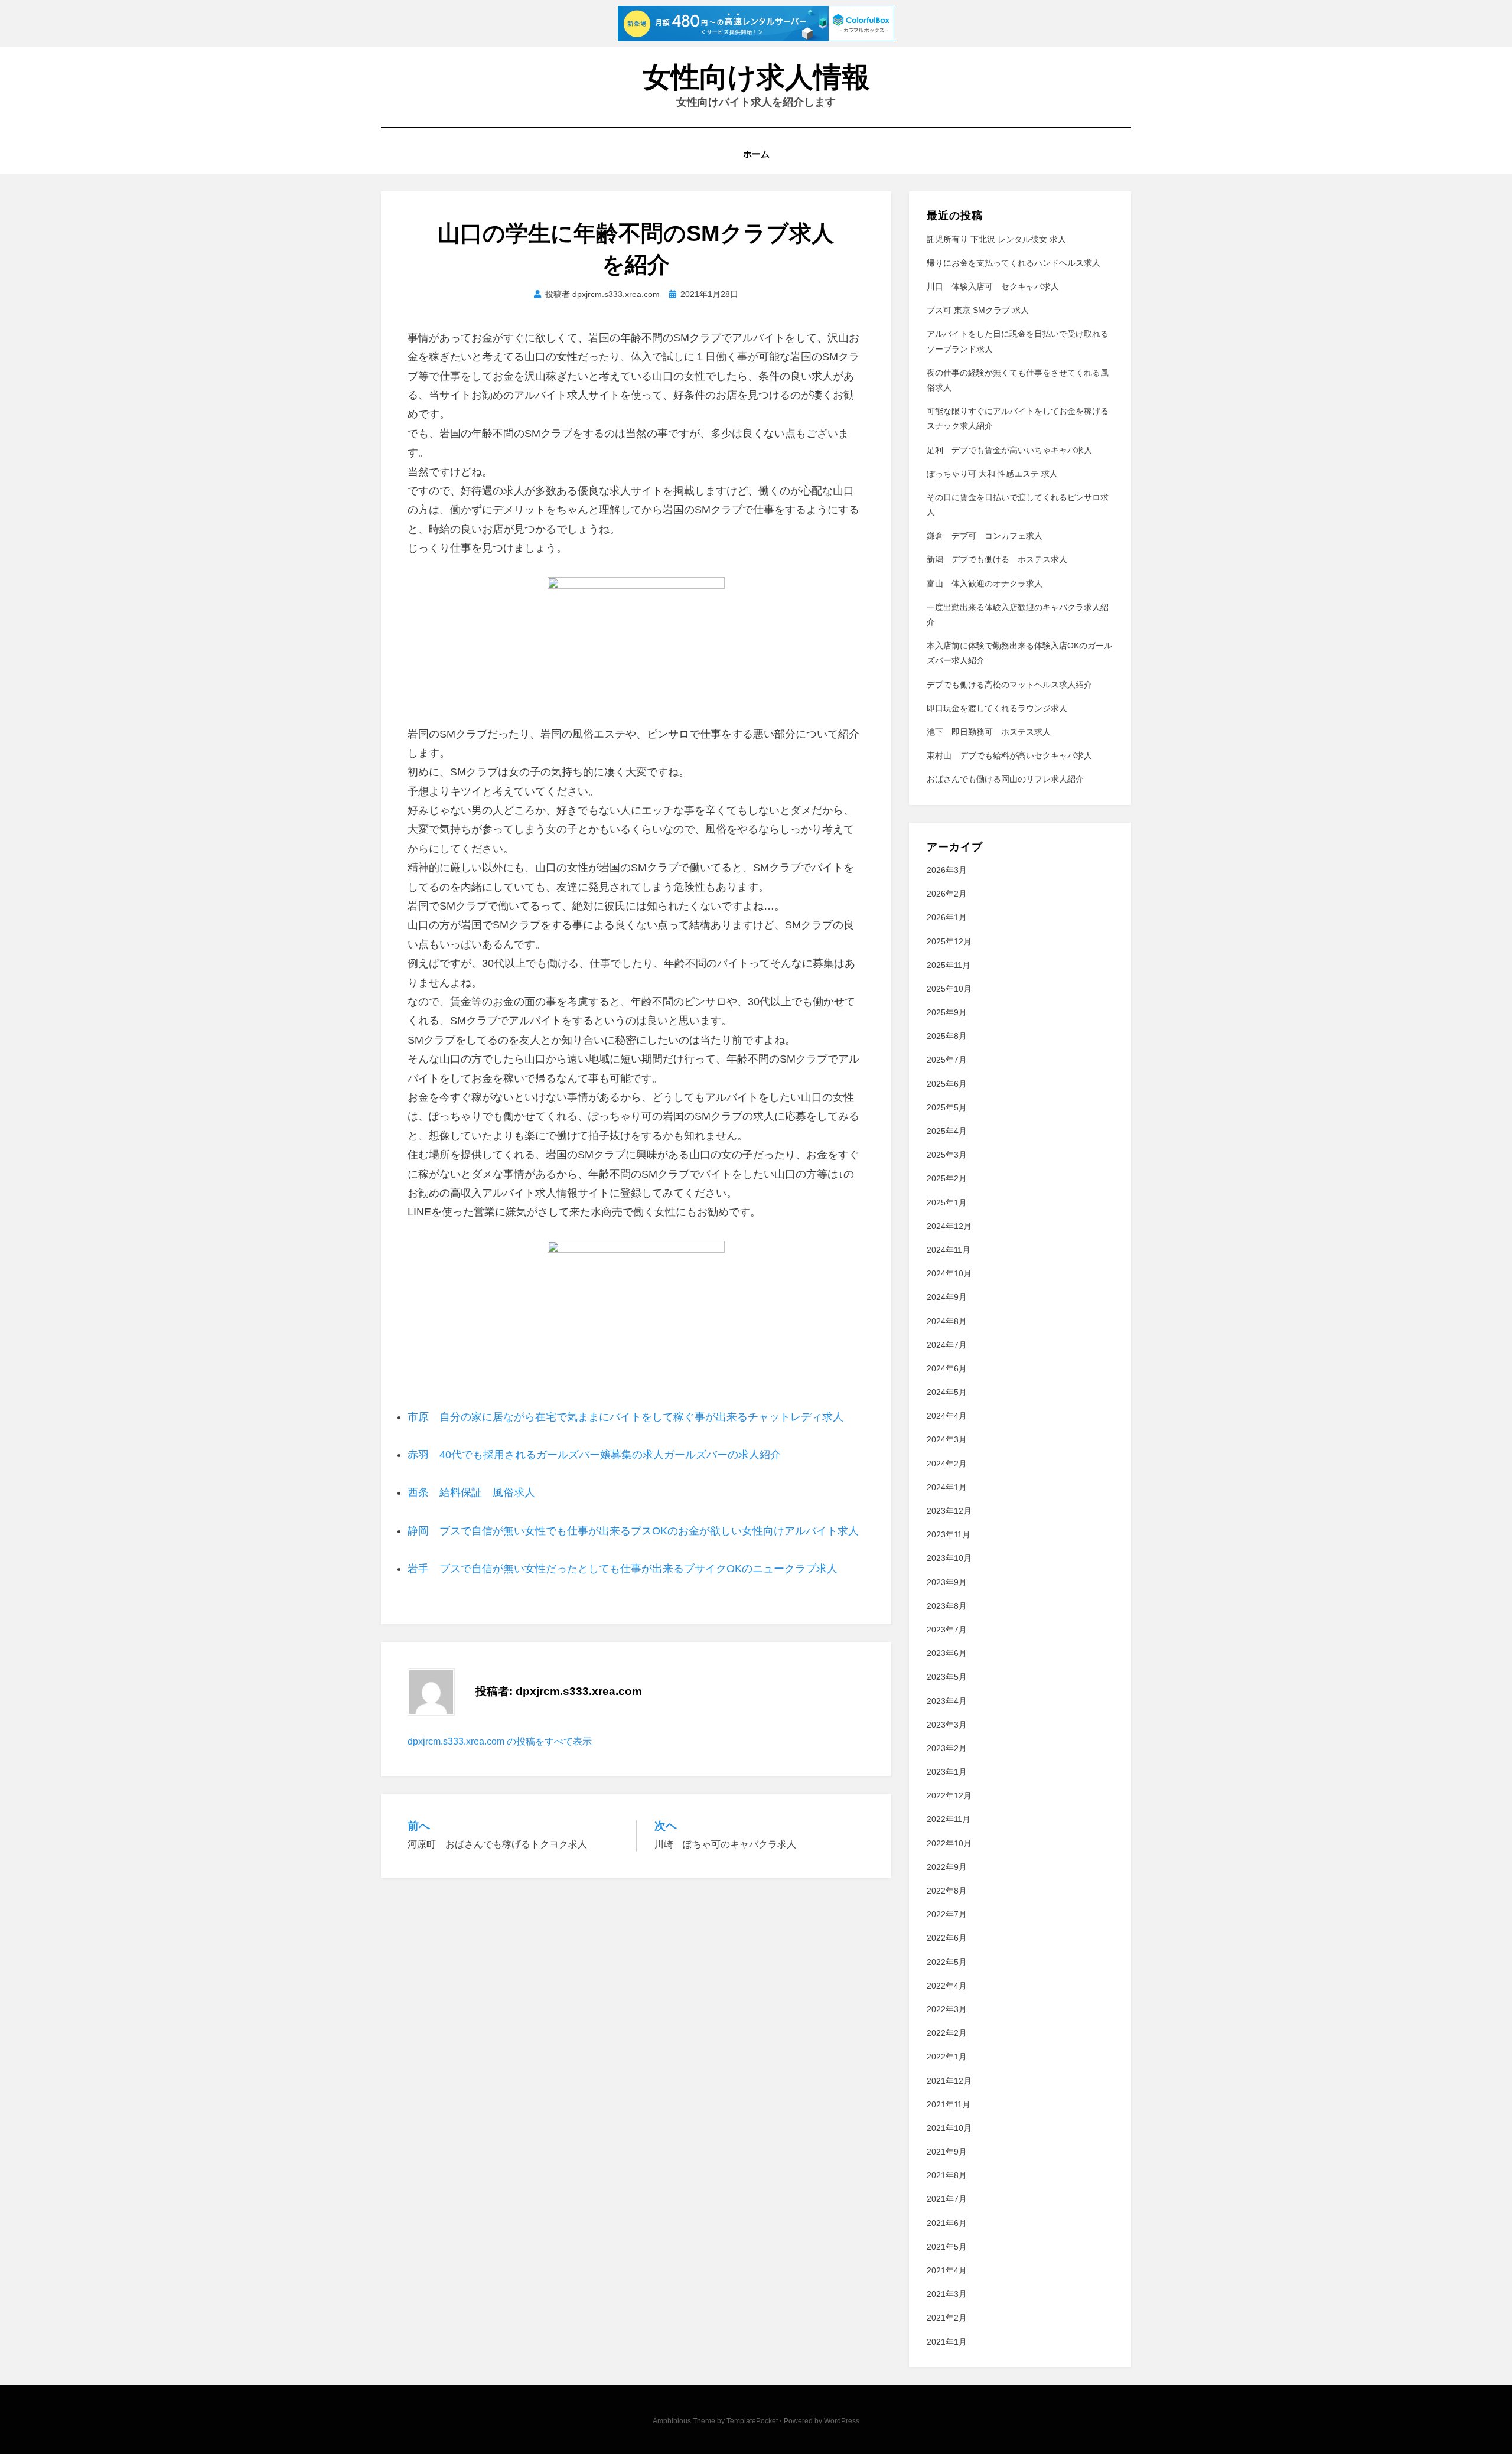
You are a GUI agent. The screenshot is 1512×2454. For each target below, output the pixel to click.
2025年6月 (947, 1084)
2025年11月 (949, 965)
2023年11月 (949, 1534)
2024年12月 (949, 1226)
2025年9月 (947, 1012)
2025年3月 (947, 1155)
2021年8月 (947, 2175)
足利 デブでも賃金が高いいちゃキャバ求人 (1009, 450)
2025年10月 (949, 989)
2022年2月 (947, 2033)
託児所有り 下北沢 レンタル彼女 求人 (996, 239)
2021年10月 (949, 2128)
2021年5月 (947, 2247)
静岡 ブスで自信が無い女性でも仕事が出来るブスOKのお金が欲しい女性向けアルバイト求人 (633, 1531)
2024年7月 (947, 1345)
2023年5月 (947, 1677)
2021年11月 (949, 2104)
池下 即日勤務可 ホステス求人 (989, 732)
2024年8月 (947, 1321)
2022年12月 (949, 1795)
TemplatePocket (752, 2421)
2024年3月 (947, 1439)
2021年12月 (949, 2081)
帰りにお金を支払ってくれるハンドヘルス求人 (1014, 263)
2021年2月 (947, 2318)
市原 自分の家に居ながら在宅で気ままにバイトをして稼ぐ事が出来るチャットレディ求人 (625, 1417)
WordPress (842, 2421)
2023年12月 (949, 1511)
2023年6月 (947, 1653)
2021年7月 (947, 2199)
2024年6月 (947, 1368)
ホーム (756, 154)
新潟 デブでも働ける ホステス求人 (997, 559)
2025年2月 (947, 1178)
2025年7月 (947, 1060)
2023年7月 (947, 1630)
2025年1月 (947, 1202)
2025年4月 (947, 1131)
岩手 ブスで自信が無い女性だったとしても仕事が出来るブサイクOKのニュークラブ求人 (623, 1569)
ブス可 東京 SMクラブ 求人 (978, 310)
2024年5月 (947, 1392)
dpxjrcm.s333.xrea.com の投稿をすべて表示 (500, 1741)
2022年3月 (947, 2009)
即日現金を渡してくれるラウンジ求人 (997, 708)
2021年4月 (947, 2270)
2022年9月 (947, 1867)
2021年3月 (947, 2294)
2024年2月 (947, 1464)
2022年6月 (947, 1938)
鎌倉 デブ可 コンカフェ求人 (985, 536)
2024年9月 (947, 1297)
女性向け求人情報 (756, 77)
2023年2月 (947, 1748)
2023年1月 (947, 1772)
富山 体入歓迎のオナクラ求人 (985, 584)
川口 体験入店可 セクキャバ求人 (993, 286)
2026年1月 (947, 917)
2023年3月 (947, 1725)
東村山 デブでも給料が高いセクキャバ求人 (1009, 755)
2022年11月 (949, 1819)
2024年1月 (947, 1487)
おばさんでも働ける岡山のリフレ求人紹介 (1005, 779)
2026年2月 (947, 894)
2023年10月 (949, 1558)
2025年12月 (949, 941)
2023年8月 (947, 1606)
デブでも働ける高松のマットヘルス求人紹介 (1009, 685)
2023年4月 (947, 1701)
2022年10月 (949, 1843)
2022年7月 (947, 1914)
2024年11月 (949, 1250)
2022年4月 (947, 1986)
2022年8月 (947, 1891)
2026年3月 (947, 870)
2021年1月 (947, 2342)
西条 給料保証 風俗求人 (471, 1492)
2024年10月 (949, 1273)
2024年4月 (947, 1416)
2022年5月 (947, 1962)
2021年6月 (947, 2223)
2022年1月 (947, 2057)
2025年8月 (947, 1036)
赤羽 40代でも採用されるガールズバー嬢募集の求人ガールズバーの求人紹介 (594, 1455)
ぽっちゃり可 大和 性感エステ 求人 (992, 474)
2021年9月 (947, 2152)
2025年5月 (947, 1107)
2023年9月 (947, 1582)
